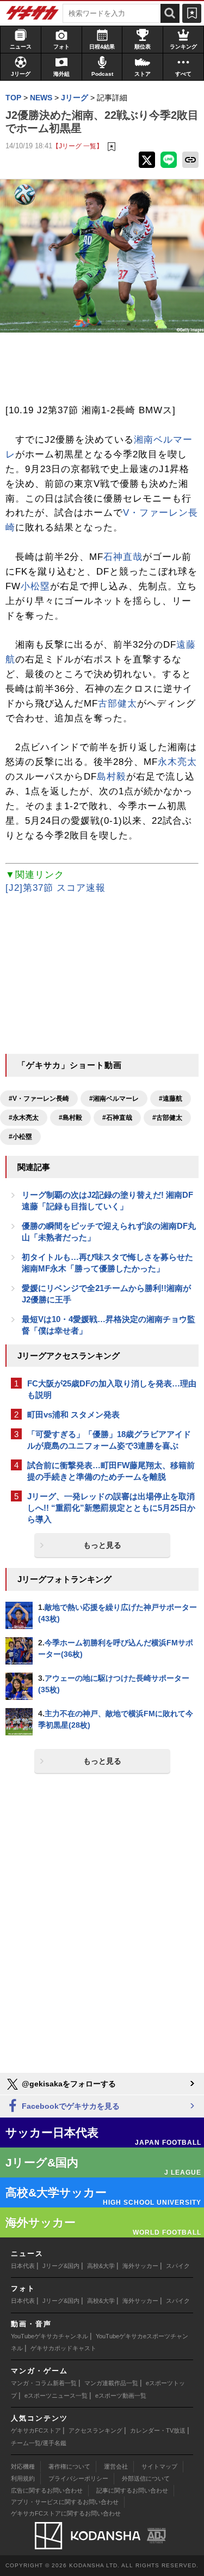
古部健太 (118, 704)
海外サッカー (140, 2266)
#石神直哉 (117, 1118)
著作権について (69, 2466)
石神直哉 (123, 557)
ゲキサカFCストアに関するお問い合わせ (66, 2513)
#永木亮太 (24, 1118)
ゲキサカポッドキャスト (63, 2348)
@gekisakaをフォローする (68, 2084)
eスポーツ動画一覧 (121, 2396)
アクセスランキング (95, 2430)
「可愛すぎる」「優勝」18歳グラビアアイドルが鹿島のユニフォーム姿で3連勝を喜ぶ (109, 1440)
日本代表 (23, 2266)
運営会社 (116, 2466)
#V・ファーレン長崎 (39, 1099)
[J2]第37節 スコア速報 (55, 888)
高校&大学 (101, 2266)
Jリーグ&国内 (61, 2266)
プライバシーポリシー (78, 2478)
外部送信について (146, 2478)
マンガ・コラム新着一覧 (44, 2383)
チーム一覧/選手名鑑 (39, 2443)
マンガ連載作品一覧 (111, 2383)
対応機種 (23, 2466)
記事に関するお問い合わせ (132, 2490)
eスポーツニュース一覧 (56, 2396)
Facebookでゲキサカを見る (70, 2106)
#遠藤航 (171, 1099)
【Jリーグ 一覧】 (78, 146)
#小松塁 (20, 1137)
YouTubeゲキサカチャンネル (50, 2336)
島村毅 (112, 777)
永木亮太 (177, 762)
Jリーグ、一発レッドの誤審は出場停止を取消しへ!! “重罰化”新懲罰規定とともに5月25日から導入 (111, 1508)
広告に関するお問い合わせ (47, 2490)
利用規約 (23, 2478)
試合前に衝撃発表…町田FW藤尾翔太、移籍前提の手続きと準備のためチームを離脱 (111, 1471)
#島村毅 (70, 1118)
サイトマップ (159, 2466)
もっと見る (102, 1545)
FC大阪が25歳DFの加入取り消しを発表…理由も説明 (112, 1389)
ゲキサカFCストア (36, 2430)
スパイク (178, 2266)
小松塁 (35, 586)
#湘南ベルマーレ (114, 1099)
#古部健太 (167, 1118)
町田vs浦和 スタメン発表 (73, 1414)
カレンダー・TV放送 (158, 2430)
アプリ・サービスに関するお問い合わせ (65, 2502)
